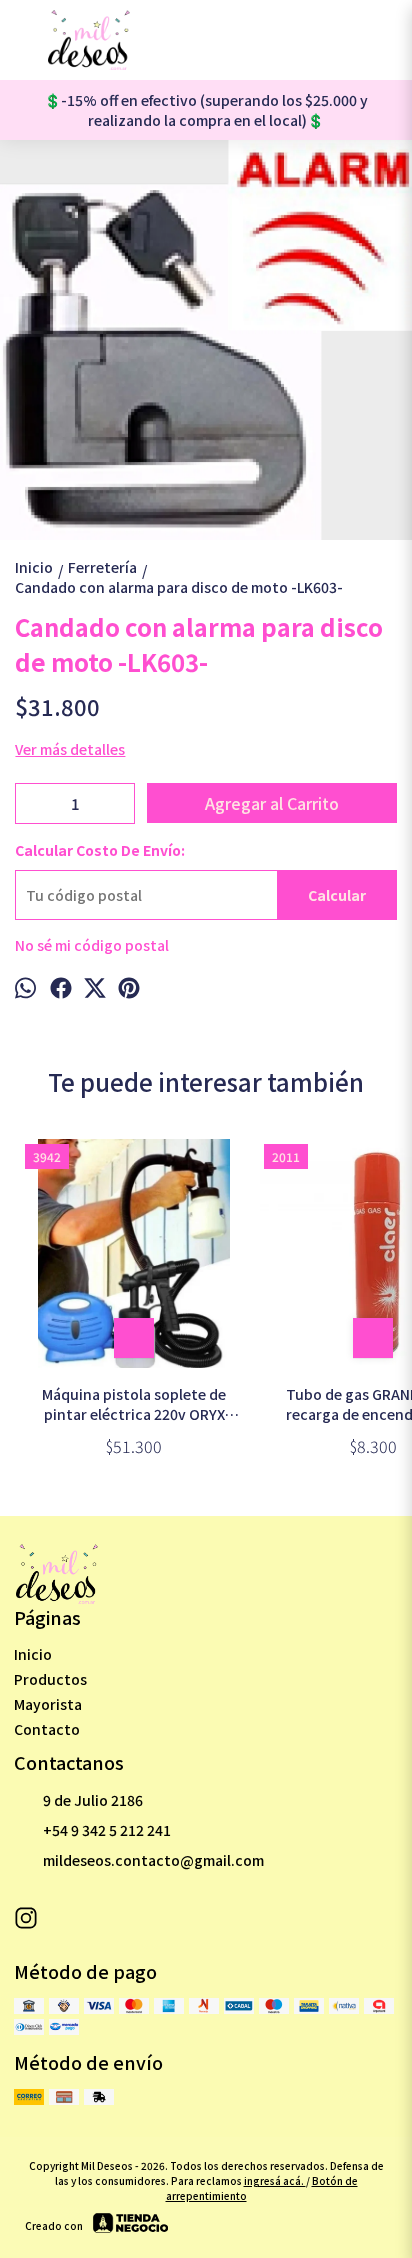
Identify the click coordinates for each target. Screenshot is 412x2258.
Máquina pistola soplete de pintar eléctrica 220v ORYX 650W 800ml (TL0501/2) (134, 1404)
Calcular (337, 895)
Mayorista (48, 1704)
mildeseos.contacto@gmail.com (153, 1860)
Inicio (33, 1654)
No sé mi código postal (92, 945)
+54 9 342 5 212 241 (107, 1830)
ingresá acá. (275, 2180)
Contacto (47, 1729)
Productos (50, 1679)
